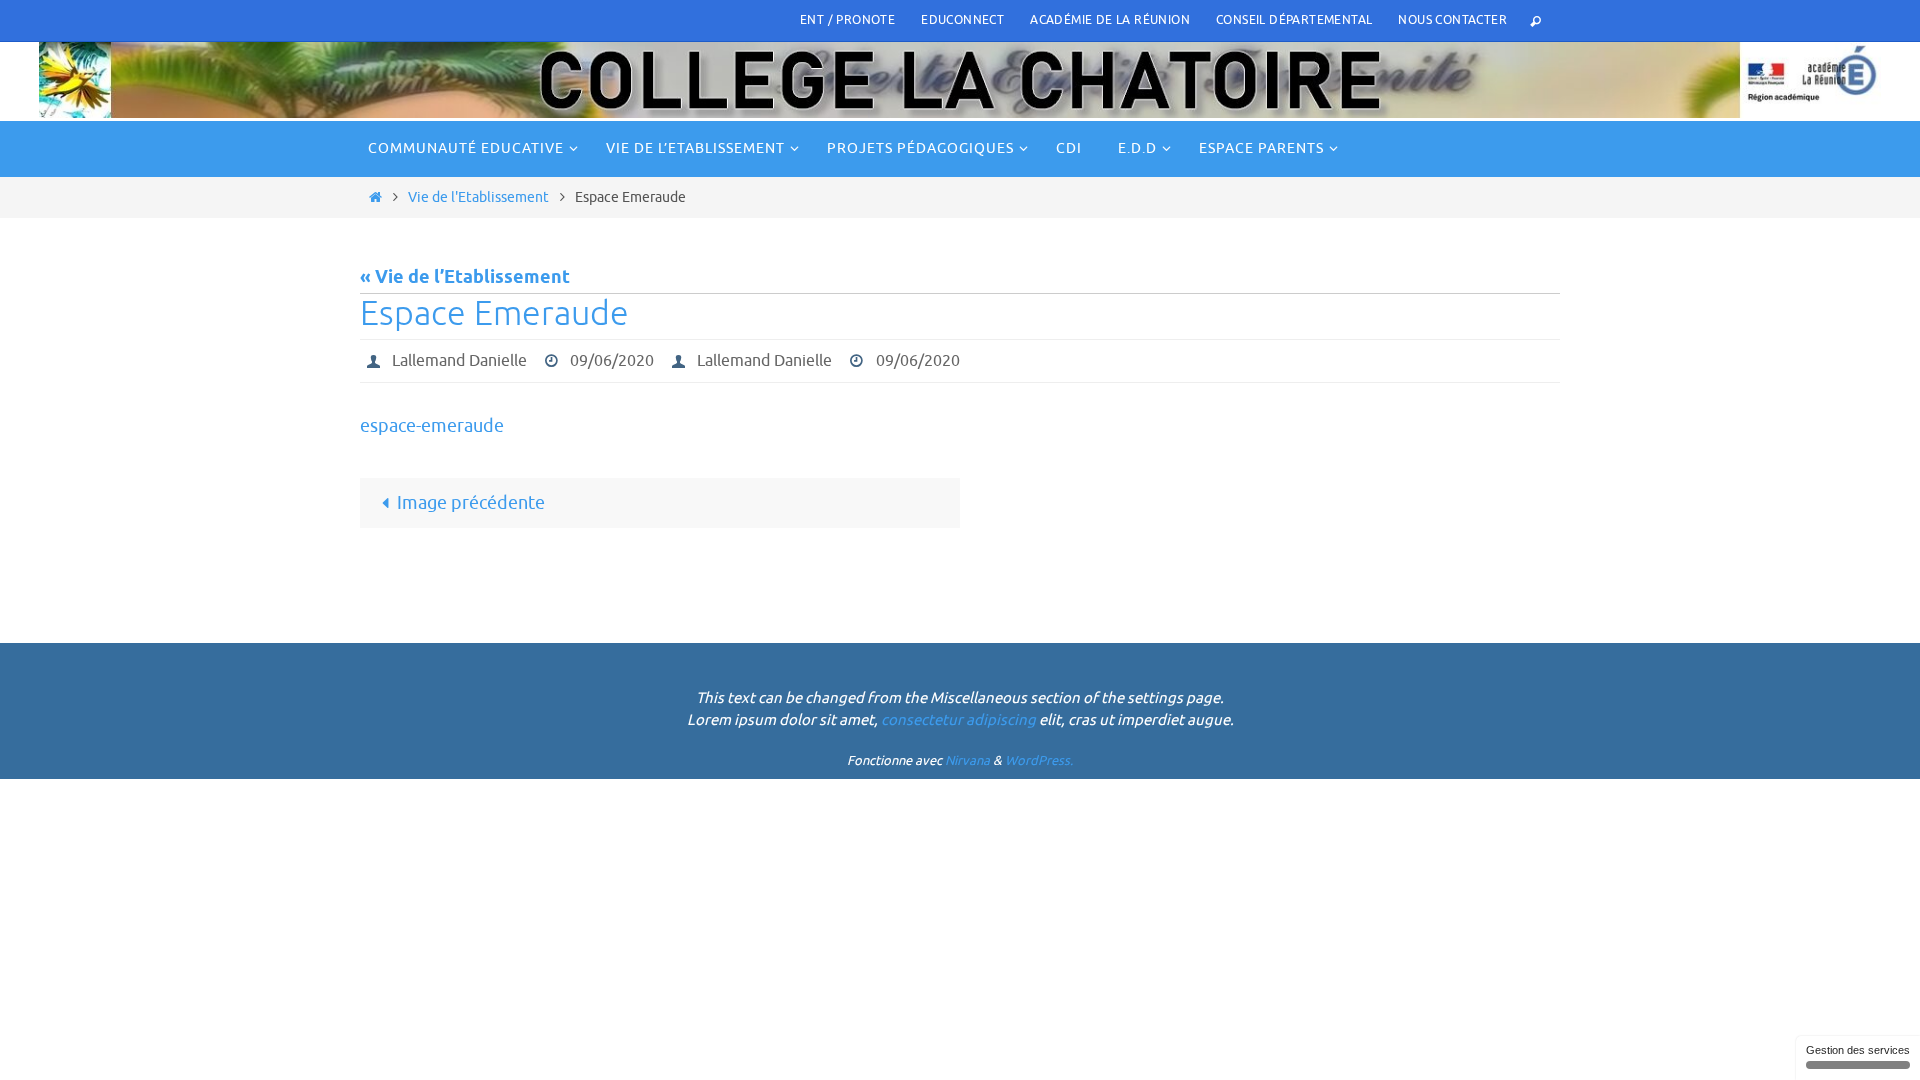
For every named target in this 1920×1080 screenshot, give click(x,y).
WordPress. (1039, 760)
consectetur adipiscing (958, 720)
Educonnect (962, 20)
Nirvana (967, 760)
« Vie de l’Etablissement (465, 278)
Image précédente (471, 503)
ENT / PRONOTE (847, 20)
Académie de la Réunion (1110, 20)
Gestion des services (1858, 1050)
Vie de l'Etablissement (478, 197)
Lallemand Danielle (459, 361)
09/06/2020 (612, 361)
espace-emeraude (432, 426)
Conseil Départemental (1294, 20)
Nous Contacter (1452, 20)
